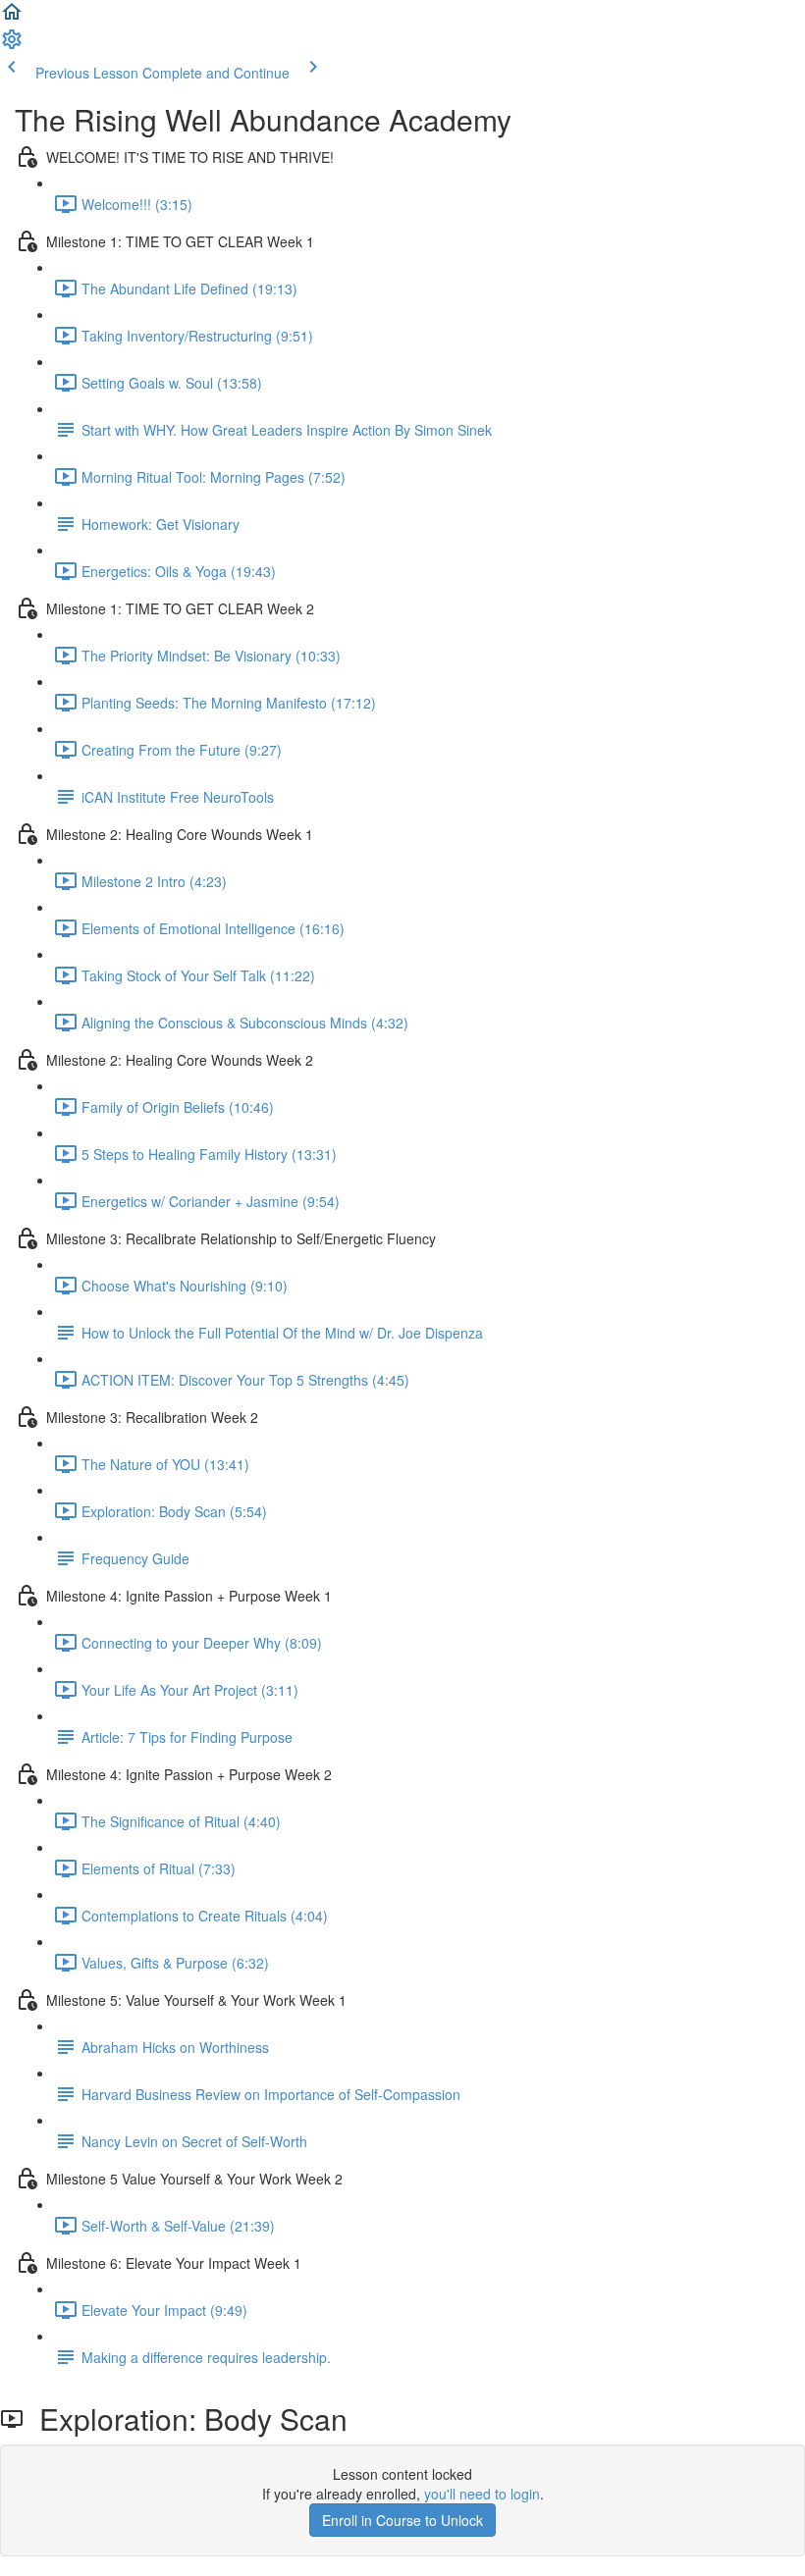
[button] (12, 18)
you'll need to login (482, 2494)
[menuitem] (12, 45)
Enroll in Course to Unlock (402, 2520)
